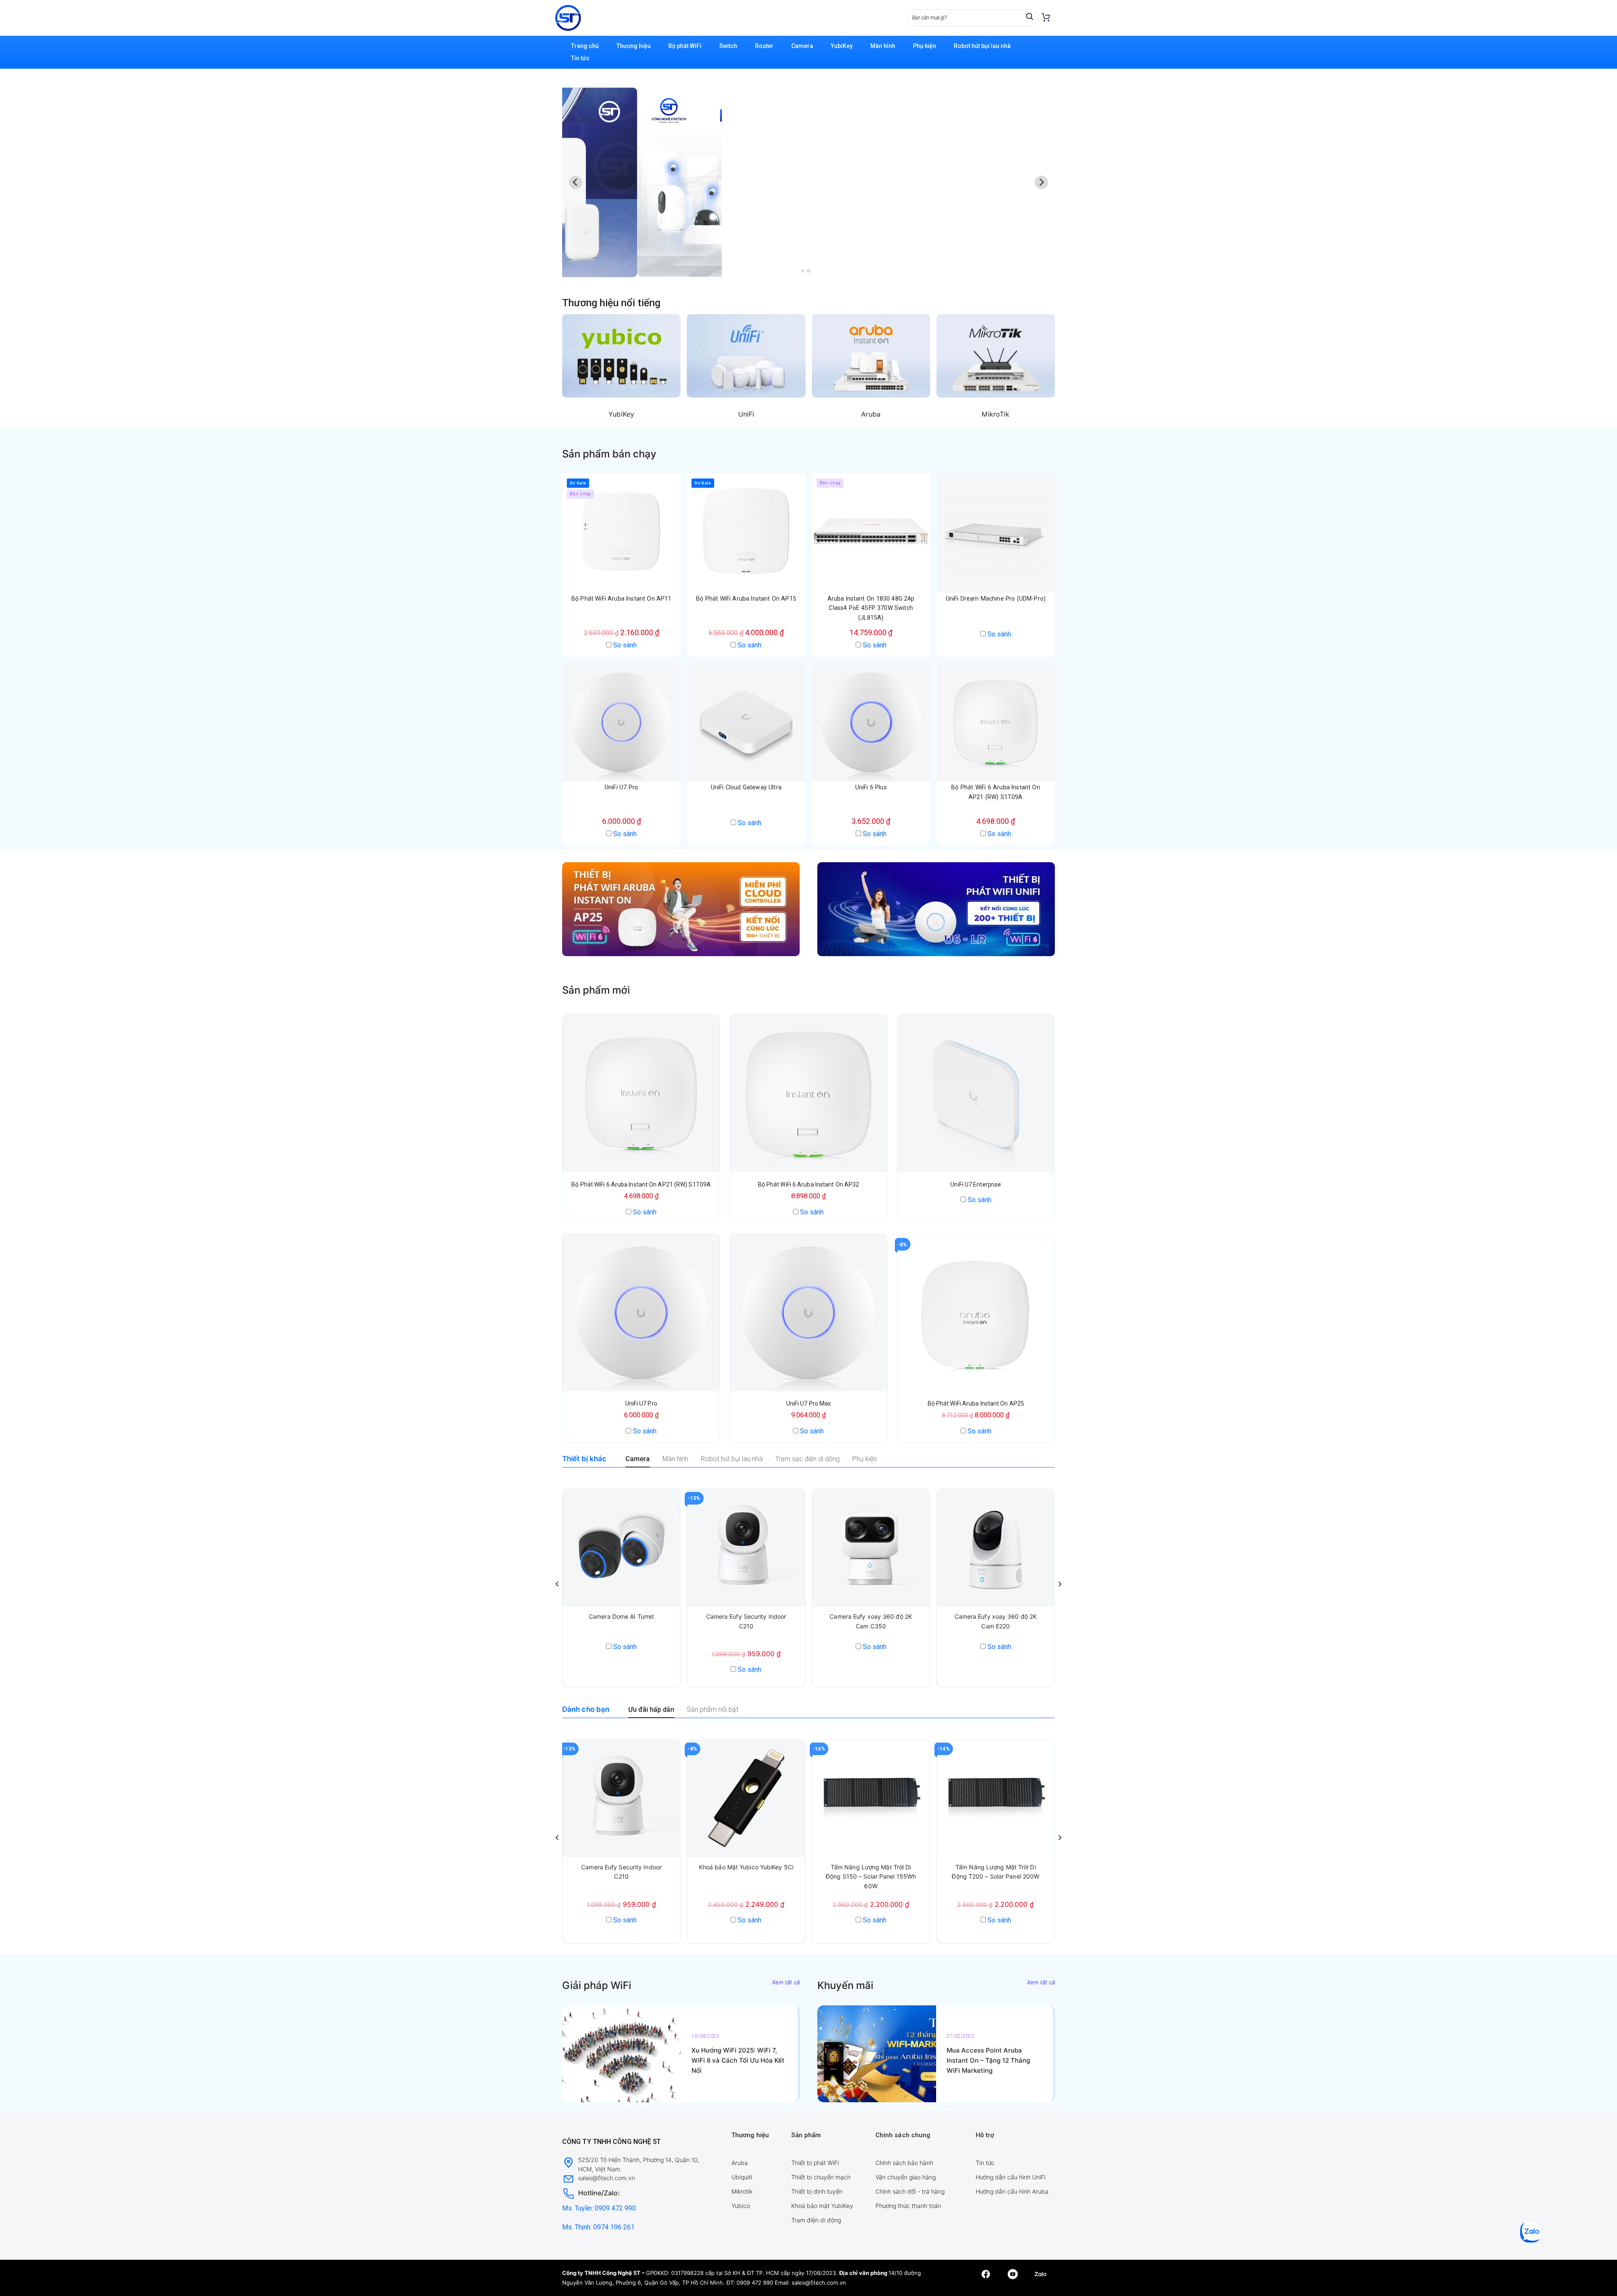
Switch (728, 46)
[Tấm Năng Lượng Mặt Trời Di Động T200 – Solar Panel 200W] (996, 1798)
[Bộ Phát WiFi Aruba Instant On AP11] (621, 533)
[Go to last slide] (576, 182)
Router (764, 46)
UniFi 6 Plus (871, 787)
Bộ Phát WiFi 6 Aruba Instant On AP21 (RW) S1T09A (641, 1184)
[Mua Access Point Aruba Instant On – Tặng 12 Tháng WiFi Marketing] (877, 2054)
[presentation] (557, 1584)
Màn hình (883, 46)
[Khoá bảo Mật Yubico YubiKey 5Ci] (746, 1798)
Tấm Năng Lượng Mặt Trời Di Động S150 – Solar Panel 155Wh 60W (871, 1876)
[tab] (802, 271)
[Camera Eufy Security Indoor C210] (746, 1548)
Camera (802, 46)
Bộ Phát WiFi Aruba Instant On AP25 (976, 1403)
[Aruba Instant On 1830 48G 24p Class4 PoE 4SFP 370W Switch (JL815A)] (871, 533)
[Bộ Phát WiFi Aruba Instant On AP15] (746, 533)
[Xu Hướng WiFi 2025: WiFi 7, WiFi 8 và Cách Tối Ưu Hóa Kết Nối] (622, 2054)
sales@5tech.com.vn (819, 2283)
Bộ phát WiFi (685, 46)
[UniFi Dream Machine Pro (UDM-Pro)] (996, 533)
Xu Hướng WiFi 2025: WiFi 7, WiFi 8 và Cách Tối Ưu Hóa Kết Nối (738, 2060)
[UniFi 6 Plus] (871, 722)
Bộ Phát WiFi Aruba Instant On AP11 (622, 599)
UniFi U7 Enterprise (976, 1184)
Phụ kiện (925, 46)
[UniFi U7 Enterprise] (976, 1093)
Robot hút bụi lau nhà (982, 46)
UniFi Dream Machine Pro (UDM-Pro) (996, 599)
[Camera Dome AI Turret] (621, 1548)
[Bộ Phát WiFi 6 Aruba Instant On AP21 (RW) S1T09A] (996, 722)
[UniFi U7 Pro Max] (808, 1312)
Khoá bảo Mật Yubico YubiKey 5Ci (746, 1867)
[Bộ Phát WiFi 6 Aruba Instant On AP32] (808, 1093)
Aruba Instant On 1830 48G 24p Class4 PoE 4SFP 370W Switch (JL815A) (871, 608)
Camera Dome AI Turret (621, 1616)
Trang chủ (585, 46)
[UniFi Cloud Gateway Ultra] (746, 722)
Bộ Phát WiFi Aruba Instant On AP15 (746, 599)
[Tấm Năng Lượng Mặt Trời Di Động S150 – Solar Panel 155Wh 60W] (871, 1798)
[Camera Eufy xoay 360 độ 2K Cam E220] (996, 1548)
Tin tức (580, 58)
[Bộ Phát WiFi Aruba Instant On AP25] (976, 1312)
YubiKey (842, 46)
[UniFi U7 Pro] (621, 722)
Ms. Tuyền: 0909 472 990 (599, 2208)
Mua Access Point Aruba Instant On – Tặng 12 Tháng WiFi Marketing (988, 2060)
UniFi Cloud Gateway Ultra (746, 787)
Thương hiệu (634, 46)
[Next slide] (1041, 182)
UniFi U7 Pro (621, 787)
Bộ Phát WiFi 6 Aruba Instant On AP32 (809, 1184)
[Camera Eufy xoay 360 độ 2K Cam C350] (871, 1548)
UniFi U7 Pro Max (809, 1403)
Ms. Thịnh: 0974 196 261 (598, 2227)
